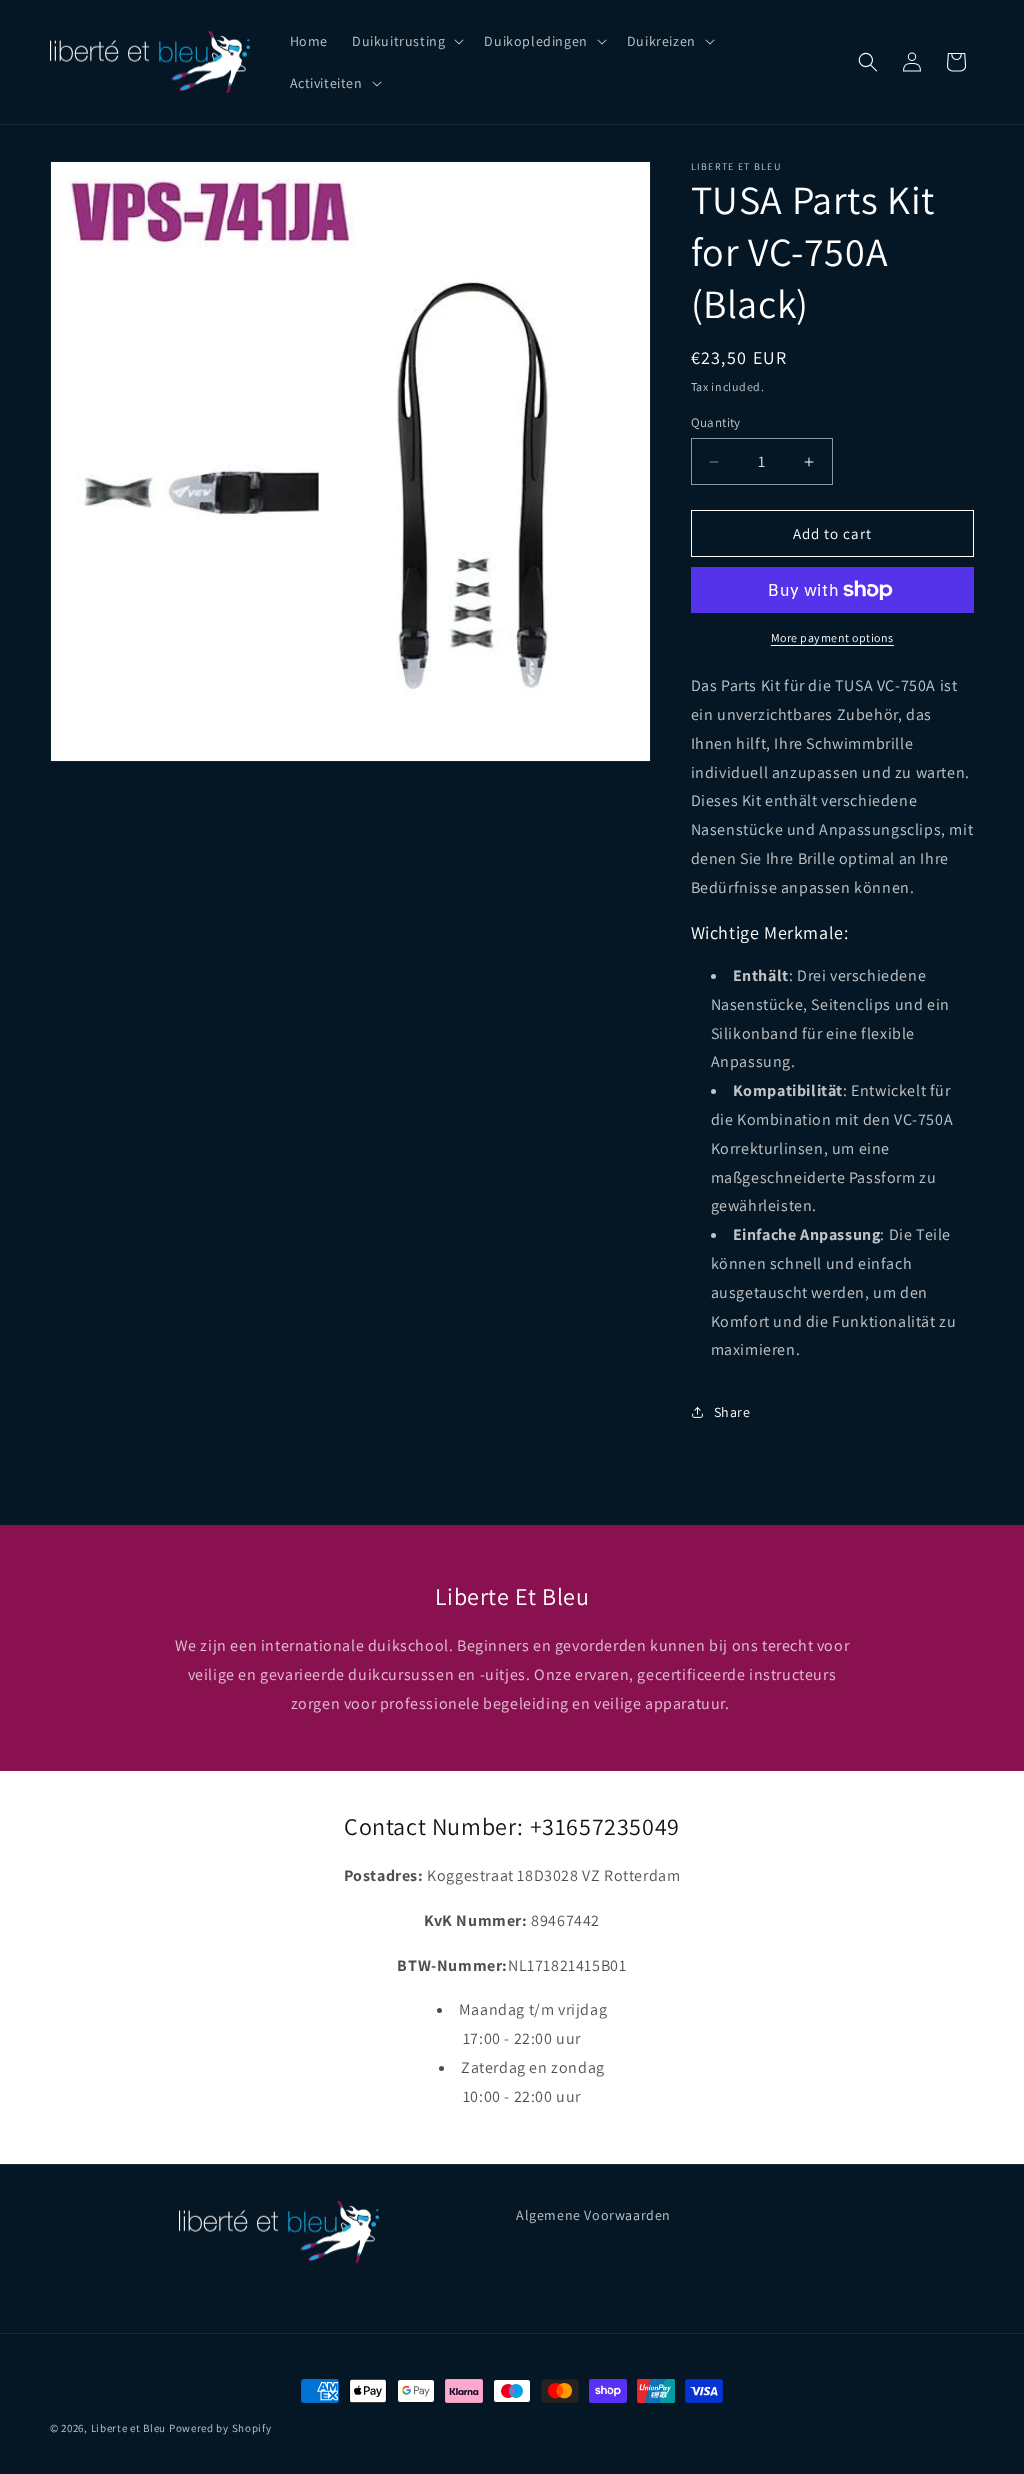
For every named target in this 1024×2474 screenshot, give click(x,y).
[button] (406, 41)
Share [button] (732, 1412)
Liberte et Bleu (129, 2428)
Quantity (716, 422)
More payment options (832, 637)
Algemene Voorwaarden (593, 2215)
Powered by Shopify (220, 2428)
